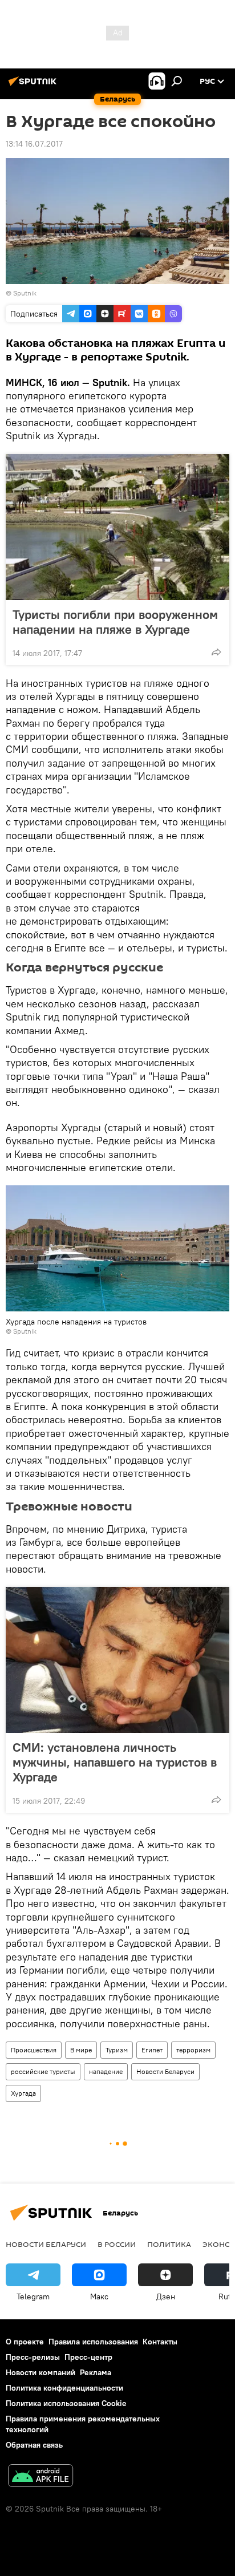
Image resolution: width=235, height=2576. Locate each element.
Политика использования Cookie (66, 2403)
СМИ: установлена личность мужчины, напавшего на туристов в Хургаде (115, 1762)
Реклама (96, 2372)
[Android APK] (40, 2477)
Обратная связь (34, 2445)
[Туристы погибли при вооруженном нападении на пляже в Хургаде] (117, 527)
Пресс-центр (88, 2357)
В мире (81, 2050)
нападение (106, 2071)
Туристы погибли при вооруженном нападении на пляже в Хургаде (115, 622)
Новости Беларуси (165, 2071)
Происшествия (34, 2050)
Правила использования (93, 2342)
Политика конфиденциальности (64, 2388)
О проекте (25, 2342)
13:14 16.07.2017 (34, 144)
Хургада (23, 2093)
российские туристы (43, 2071)
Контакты (160, 2342)
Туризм (117, 2050)
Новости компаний (40, 2372)
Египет (152, 2050)
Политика (169, 2244)
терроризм (193, 2050)
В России (117, 2244)
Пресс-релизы (33, 2357)
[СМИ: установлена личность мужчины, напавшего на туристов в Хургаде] (117, 1660)
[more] (216, 652)
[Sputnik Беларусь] (34, 86)
